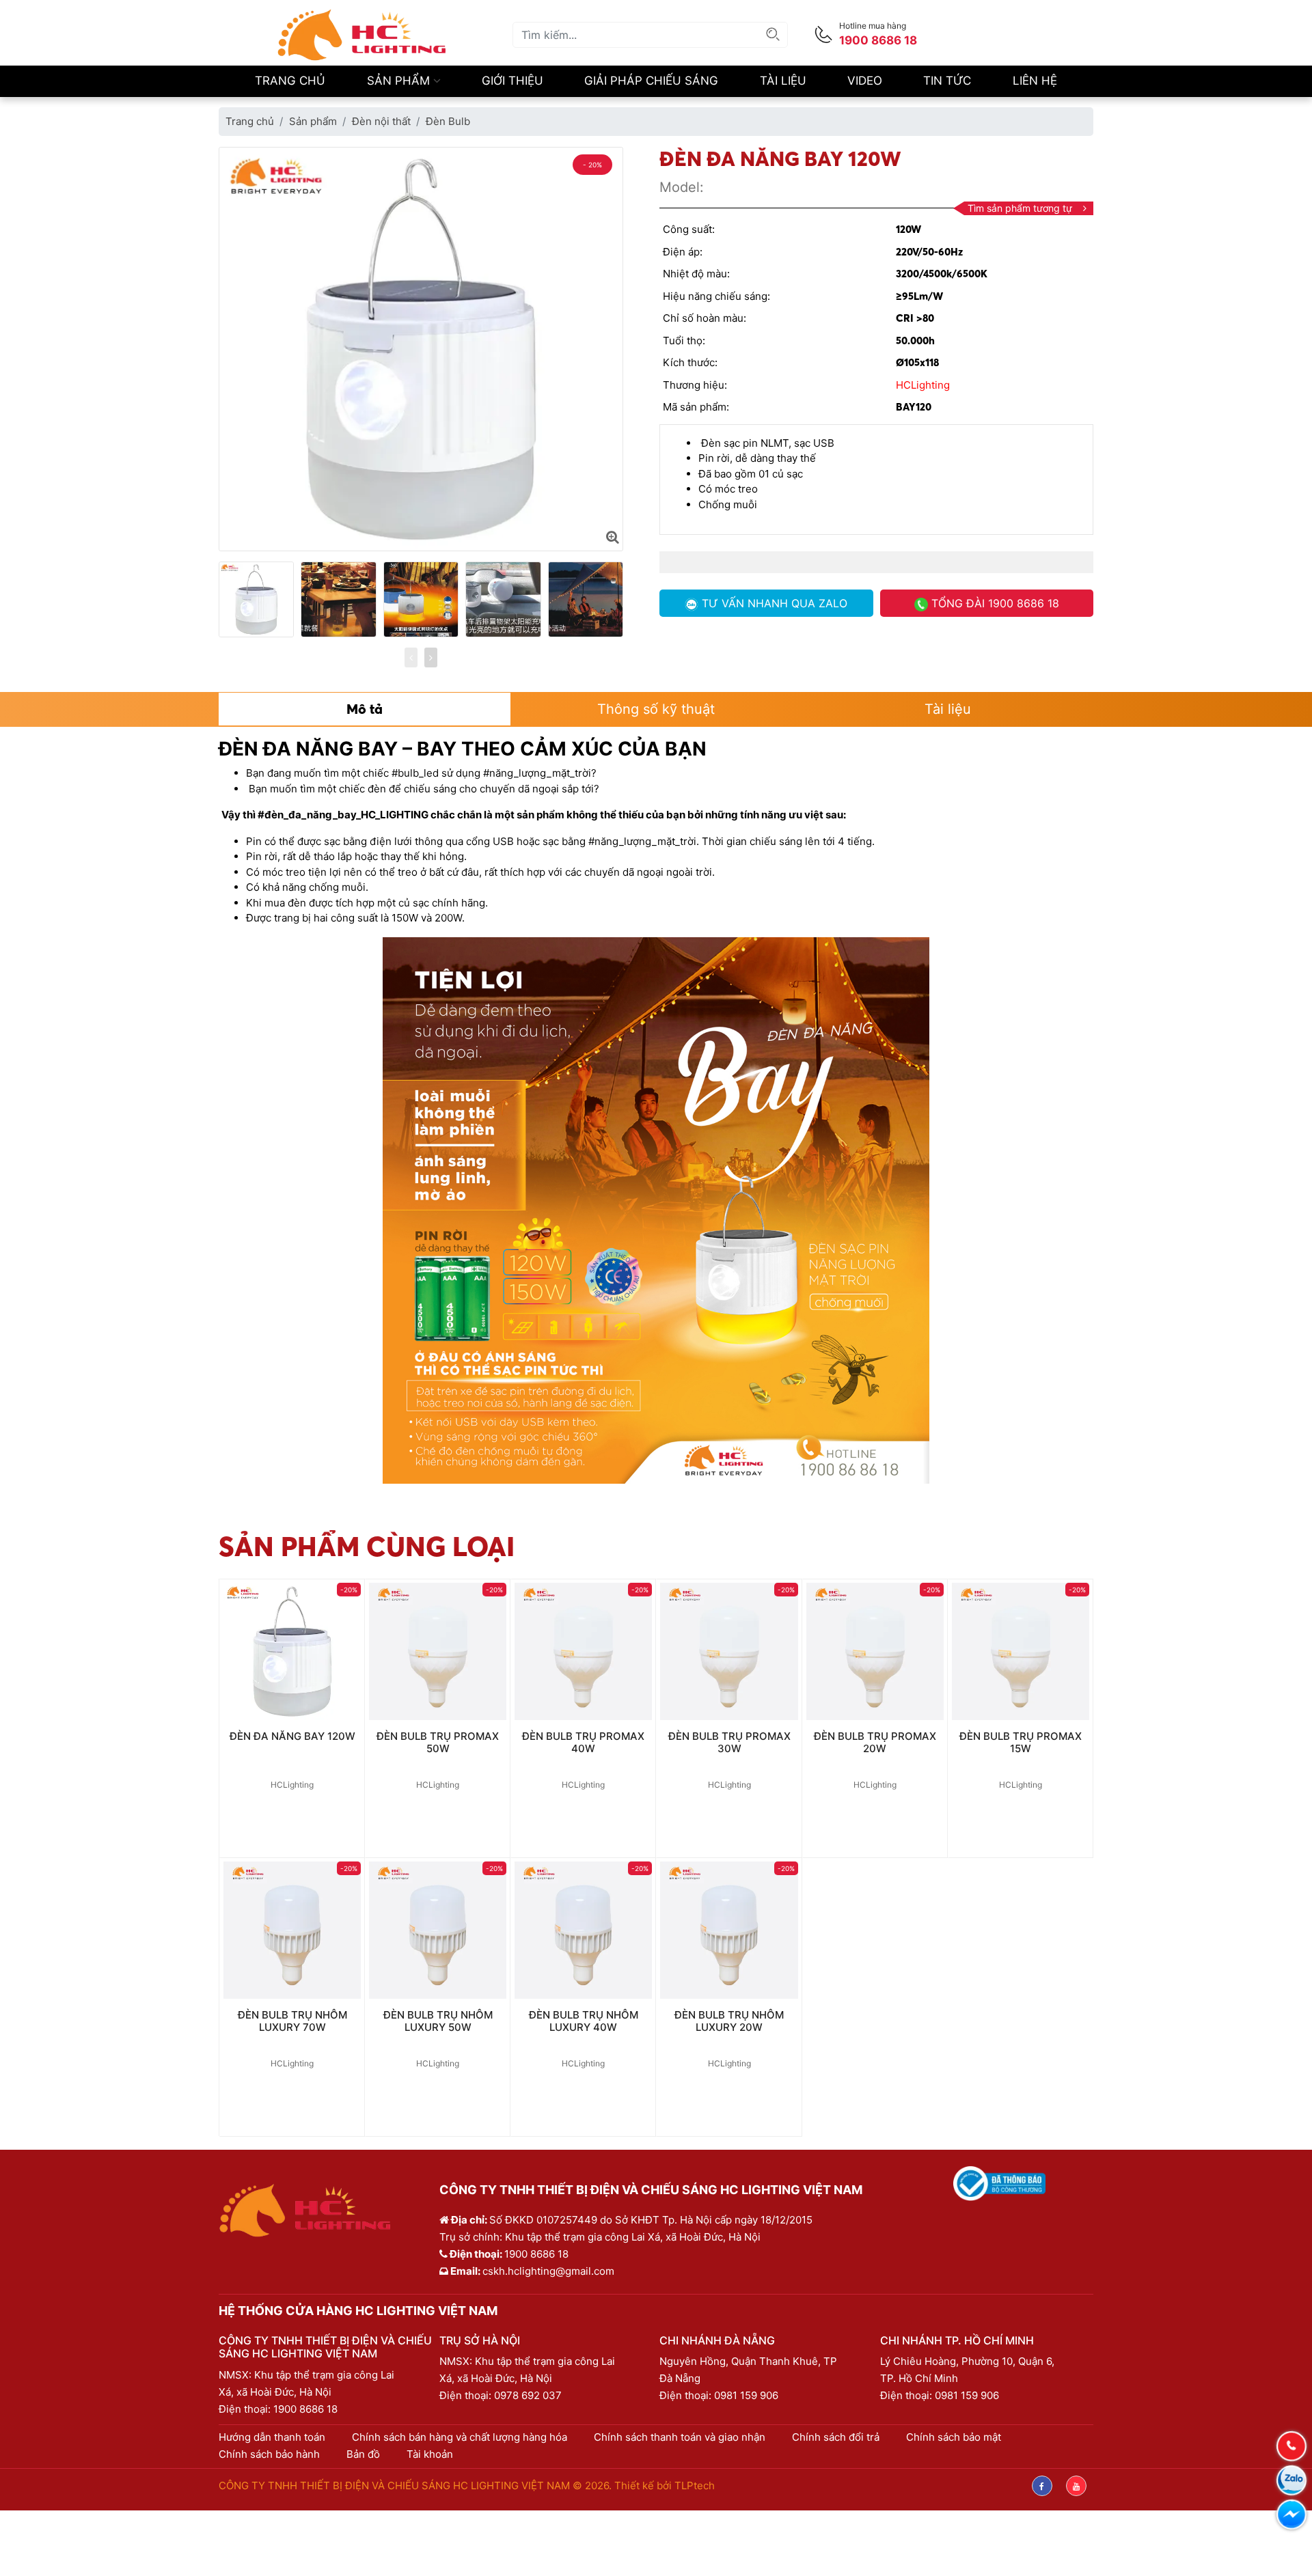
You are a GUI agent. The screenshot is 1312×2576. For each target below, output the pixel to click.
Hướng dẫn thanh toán (272, 2437)
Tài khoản (430, 2454)
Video (865, 81)
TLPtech (695, 2485)
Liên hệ (1035, 81)
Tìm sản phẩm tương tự (1020, 208)
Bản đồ (363, 2454)
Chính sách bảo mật (954, 2437)
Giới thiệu (512, 81)
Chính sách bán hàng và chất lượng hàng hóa (460, 2437)
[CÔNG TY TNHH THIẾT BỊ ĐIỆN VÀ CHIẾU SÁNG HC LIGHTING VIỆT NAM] (362, 34)
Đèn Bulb (448, 121)
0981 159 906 (746, 2395)
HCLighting (923, 385)
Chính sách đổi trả (836, 2437)
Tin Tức (947, 81)
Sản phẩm (400, 81)
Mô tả (365, 709)
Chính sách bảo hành (269, 2454)
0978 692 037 (528, 2395)
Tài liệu (783, 81)
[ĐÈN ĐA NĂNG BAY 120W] (613, 537)
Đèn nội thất (381, 121)
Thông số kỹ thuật (656, 709)
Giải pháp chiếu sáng (651, 81)
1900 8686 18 (305, 2409)
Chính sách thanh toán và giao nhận (680, 2437)
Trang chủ (290, 81)
